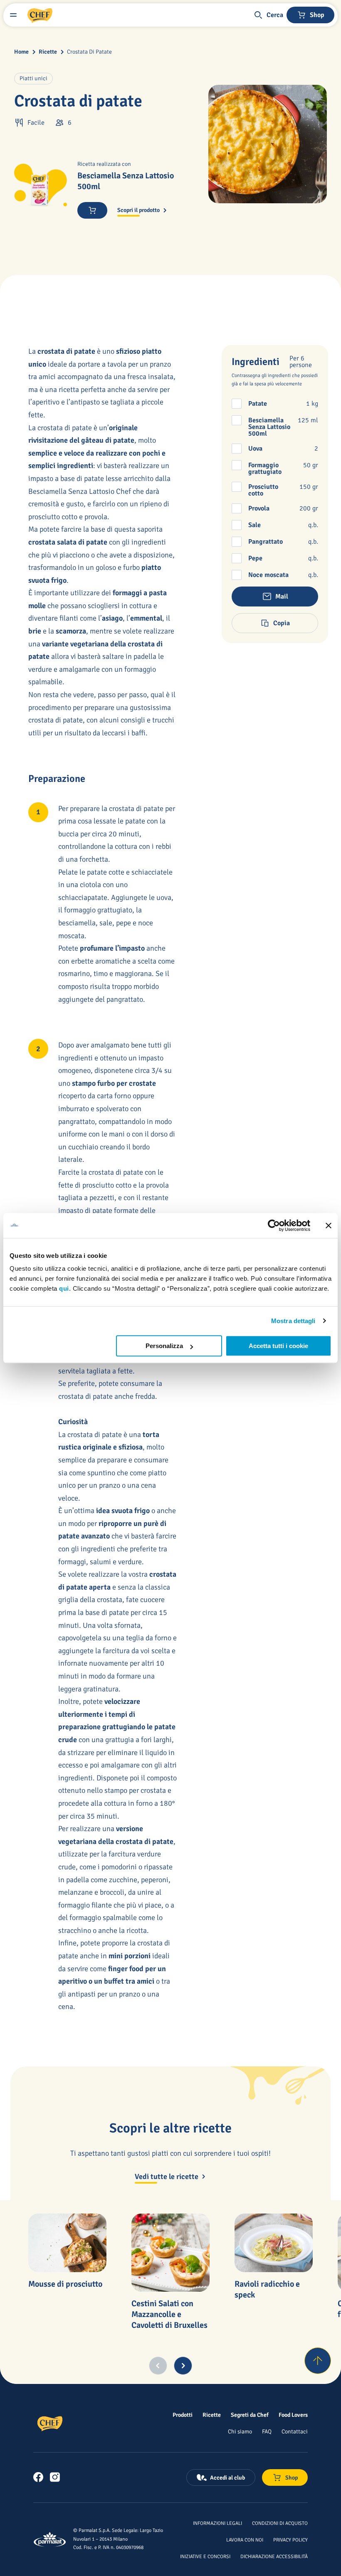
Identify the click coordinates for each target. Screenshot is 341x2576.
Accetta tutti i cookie (278, 1346)
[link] (38, 2477)
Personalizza (164, 1346)
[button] (268, 15)
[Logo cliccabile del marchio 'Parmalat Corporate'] (50, 2539)
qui (64, 1288)
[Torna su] (318, 2361)
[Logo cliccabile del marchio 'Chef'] (40, 15)
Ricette (48, 52)
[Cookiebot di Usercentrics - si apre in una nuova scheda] (274, 1225)
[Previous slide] (158, 2366)
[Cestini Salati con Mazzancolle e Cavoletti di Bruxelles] (170, 2253)
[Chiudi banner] (329, 1225)
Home (21, 52)
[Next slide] (183, 2366)
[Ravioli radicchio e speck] (274, 2243)
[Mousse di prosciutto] (67, 2243)
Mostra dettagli (293, 1321)
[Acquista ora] (92, 210)
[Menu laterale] (13, 15)
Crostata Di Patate (89, 52)
